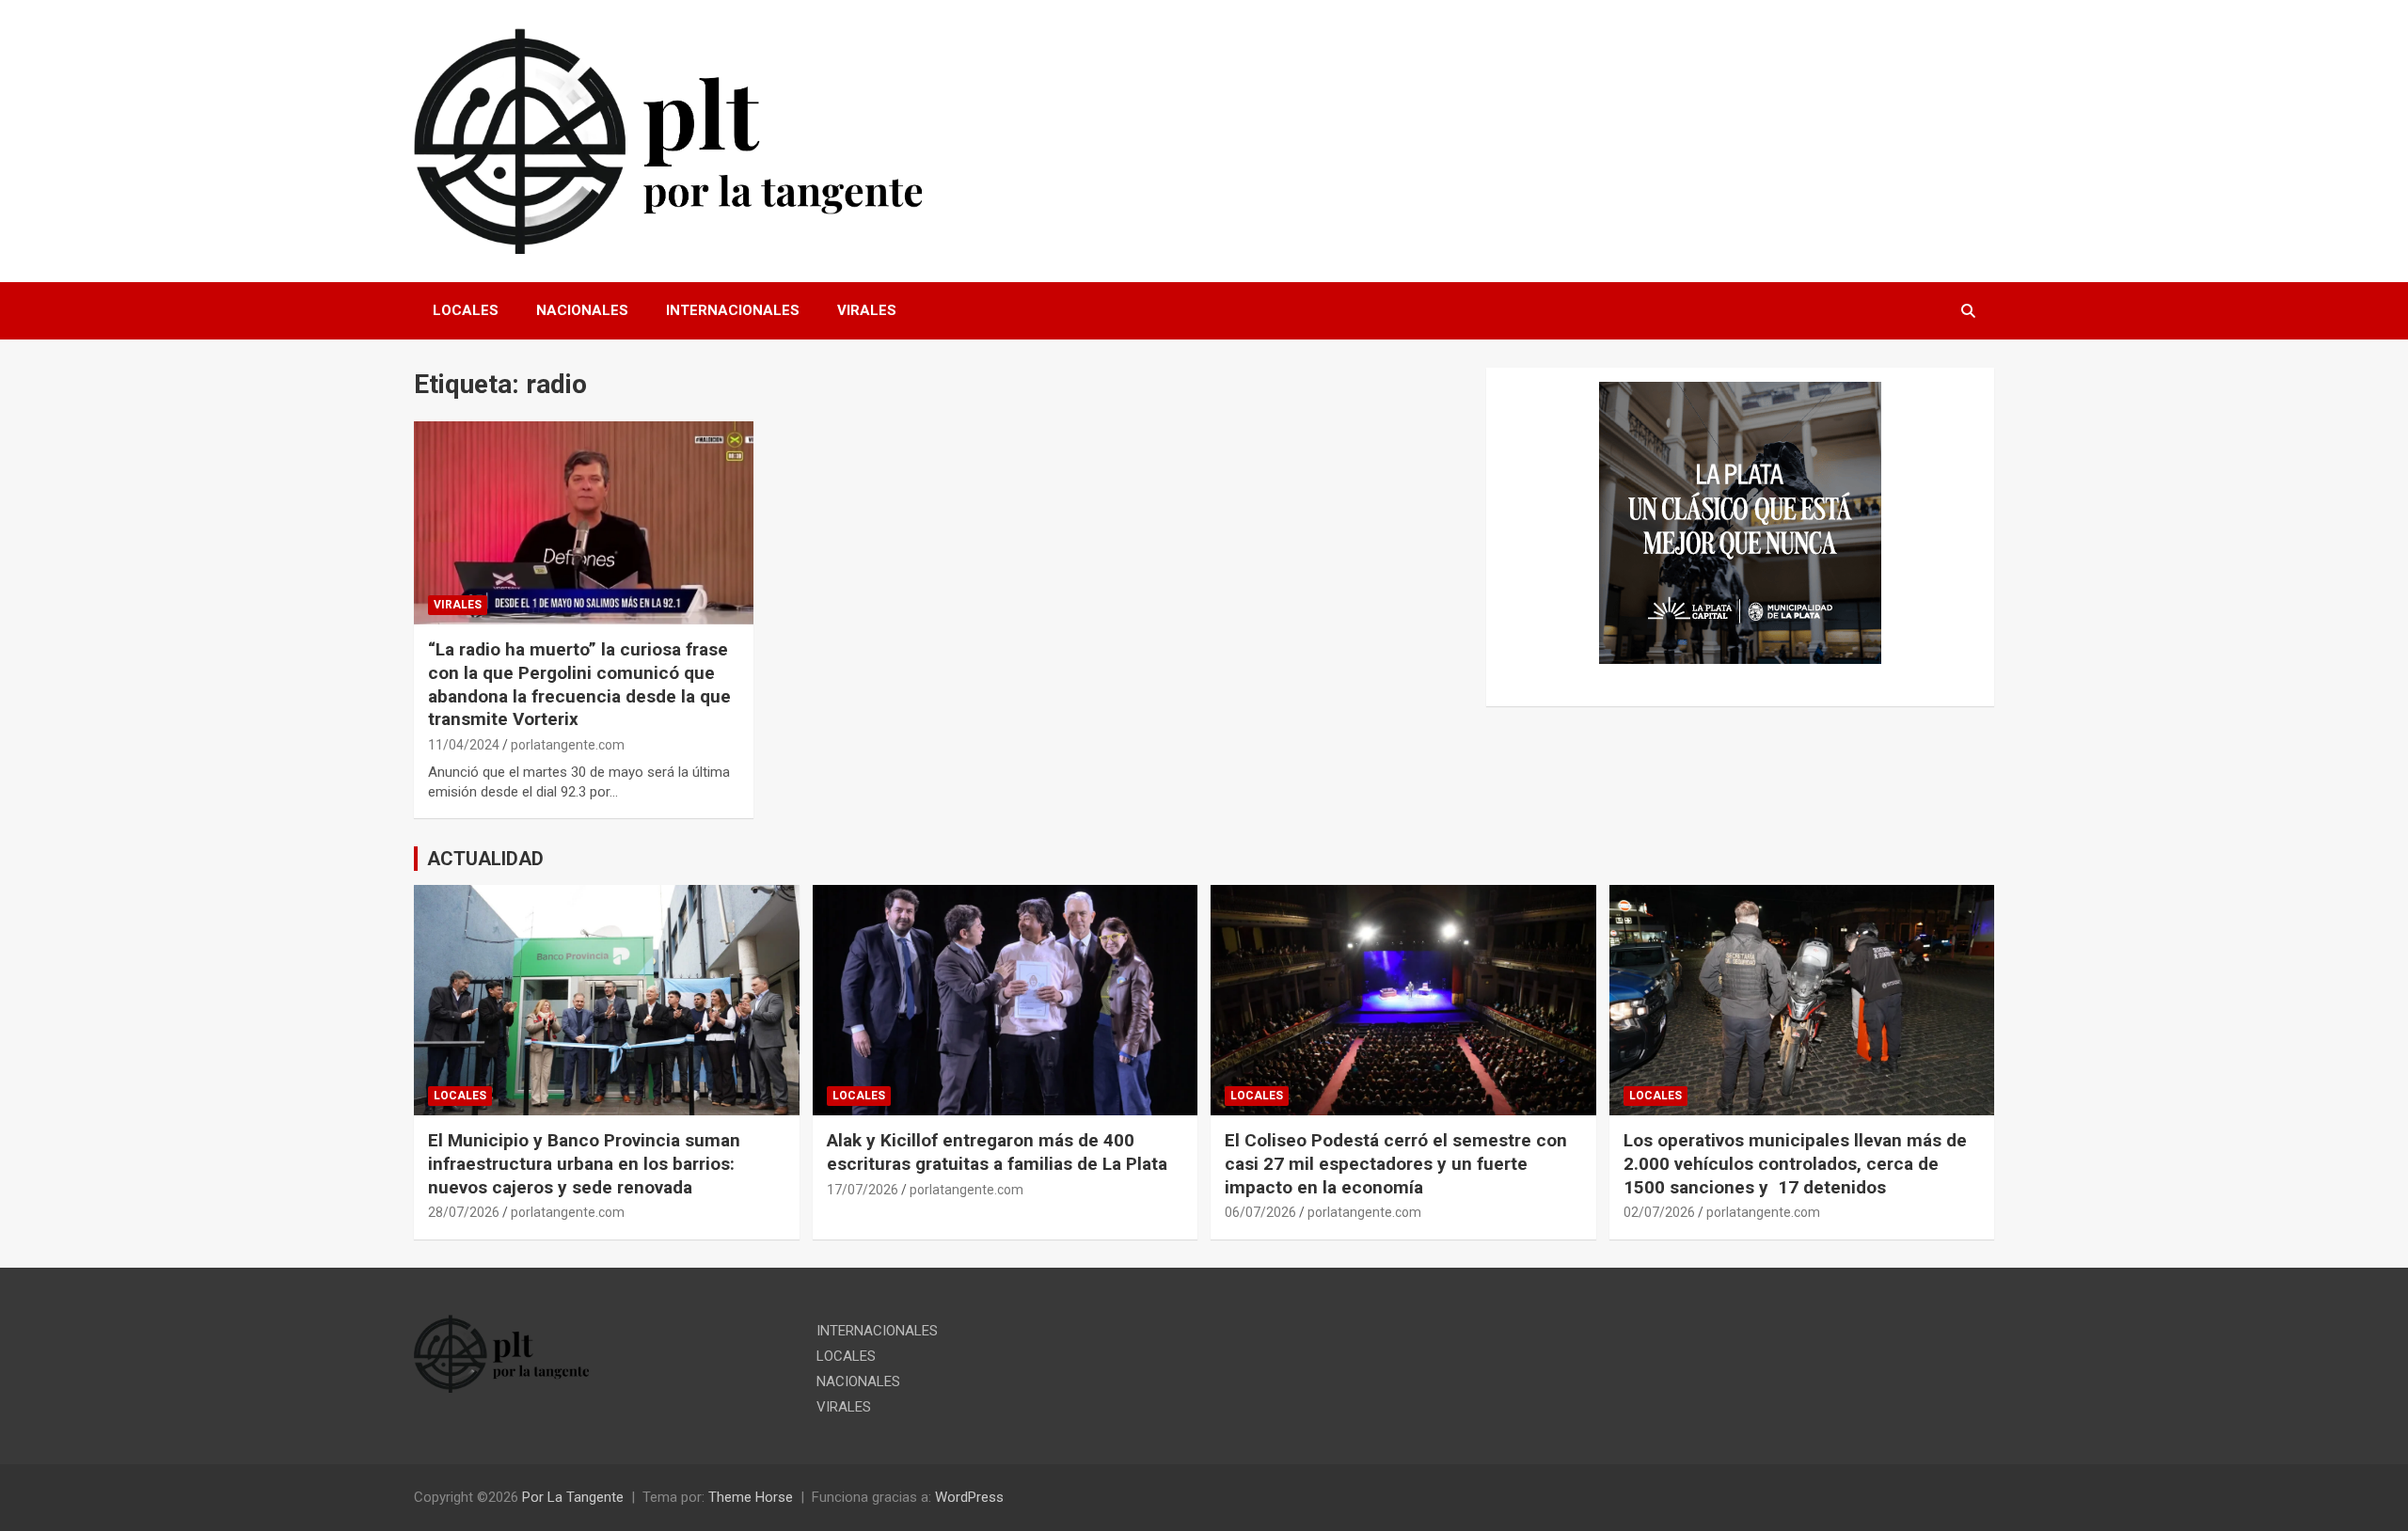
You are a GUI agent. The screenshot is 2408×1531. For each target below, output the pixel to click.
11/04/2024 (464, 745)
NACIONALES (582, 310)
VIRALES (867, 310)
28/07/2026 (464, 1212)
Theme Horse (751, 1497)
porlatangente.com (568, 745)
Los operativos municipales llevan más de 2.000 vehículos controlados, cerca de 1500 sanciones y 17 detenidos (1795, 1163)
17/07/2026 (863, 1190)
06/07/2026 (1260, 1212)
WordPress (969, 1497)
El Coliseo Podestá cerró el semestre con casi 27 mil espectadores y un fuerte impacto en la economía (1396, 1163)
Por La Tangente (573, 1497)
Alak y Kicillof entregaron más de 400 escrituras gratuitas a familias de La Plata (997, 1152)
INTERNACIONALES (733, 310)
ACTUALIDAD (485, 859)
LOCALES (466, 310)
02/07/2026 (1659, 1212)
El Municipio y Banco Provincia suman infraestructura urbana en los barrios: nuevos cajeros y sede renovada (584, 1163)
